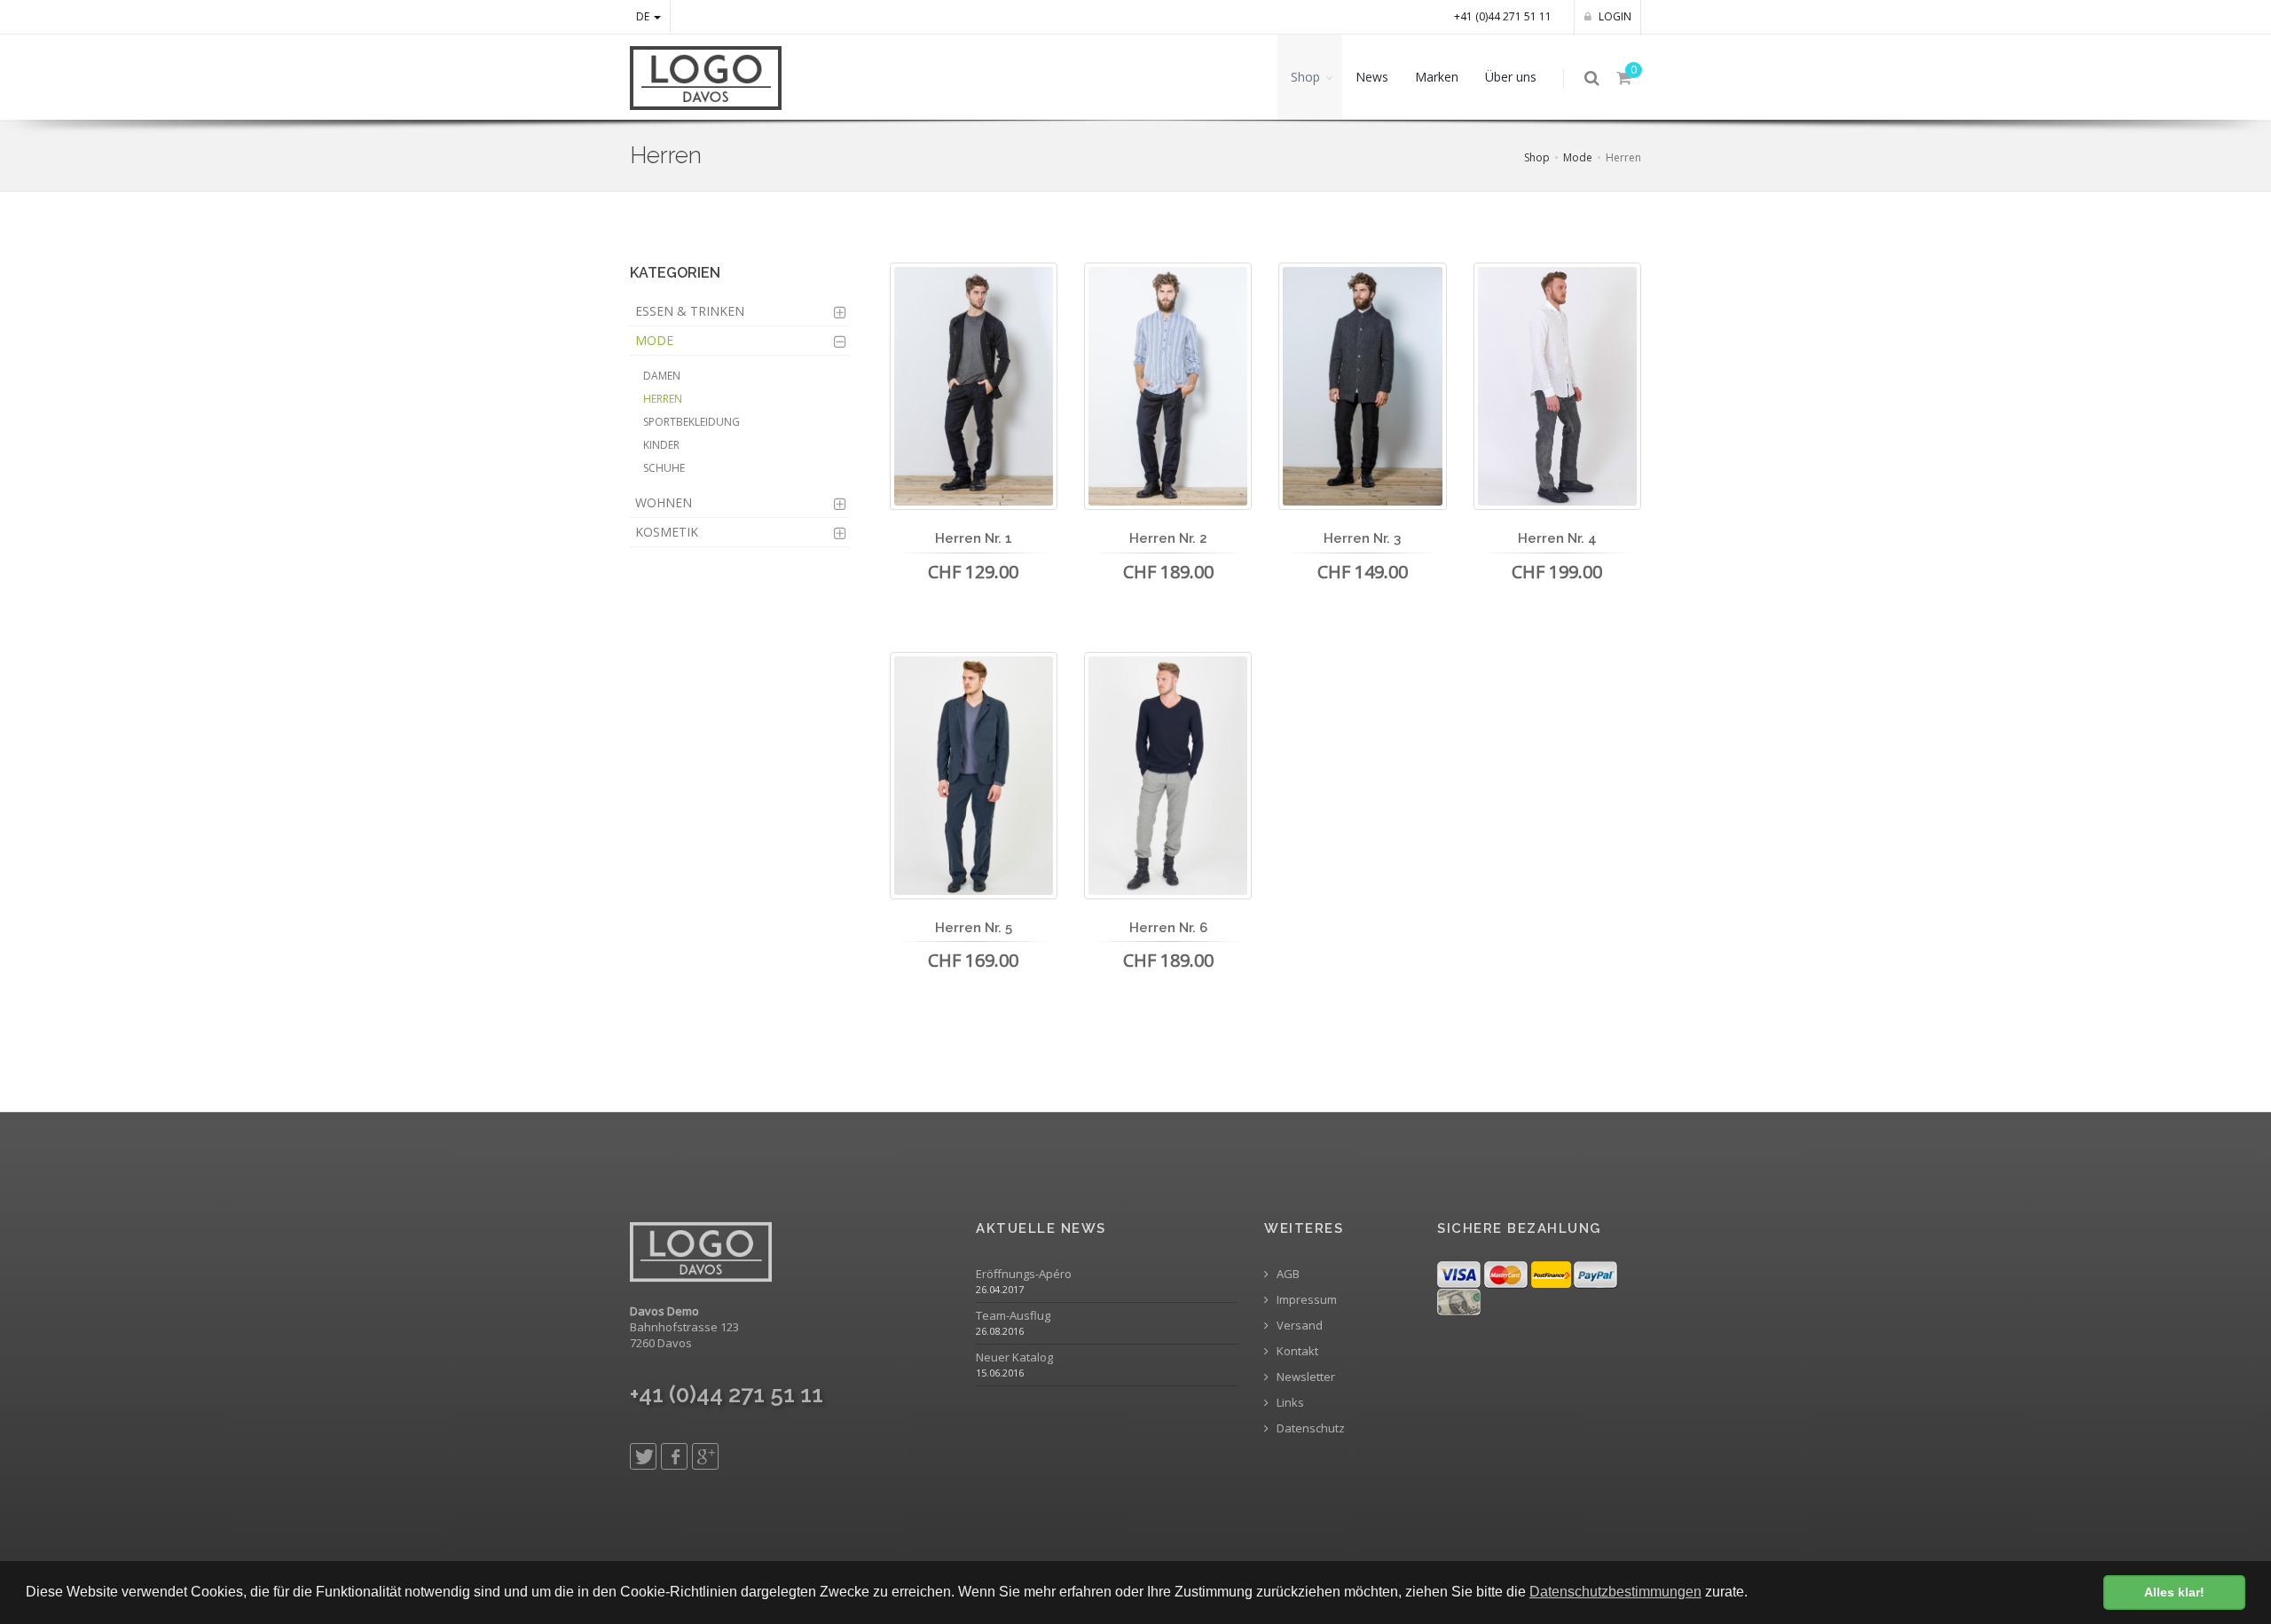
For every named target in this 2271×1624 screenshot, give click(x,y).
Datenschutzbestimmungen (1615, 1592)
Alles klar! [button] (2174, 1592)
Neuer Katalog (1014, 1357)
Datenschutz (1309, 1428)
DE (644, 16)
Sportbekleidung (692, 422)
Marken (1437, 77)
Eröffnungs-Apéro (1024, 1274)
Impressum (1305, 1300)
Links (1289, 1403)
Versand (1298, 1326)
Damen (662, 376)
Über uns (1511, 77)
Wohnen (664, 502)
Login (1614, 16)
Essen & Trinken (690, 311)
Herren (663, 399)
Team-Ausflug (1013, 1316)
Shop (1305, 77)
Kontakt (1296, 1351)
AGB (1287, 1274)
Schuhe (664, 468)
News (1372, 77)
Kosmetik (667, 532)
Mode (1578, 157)
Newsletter (1304, 1377)
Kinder (661, 445)
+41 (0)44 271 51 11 (1503, 16)
